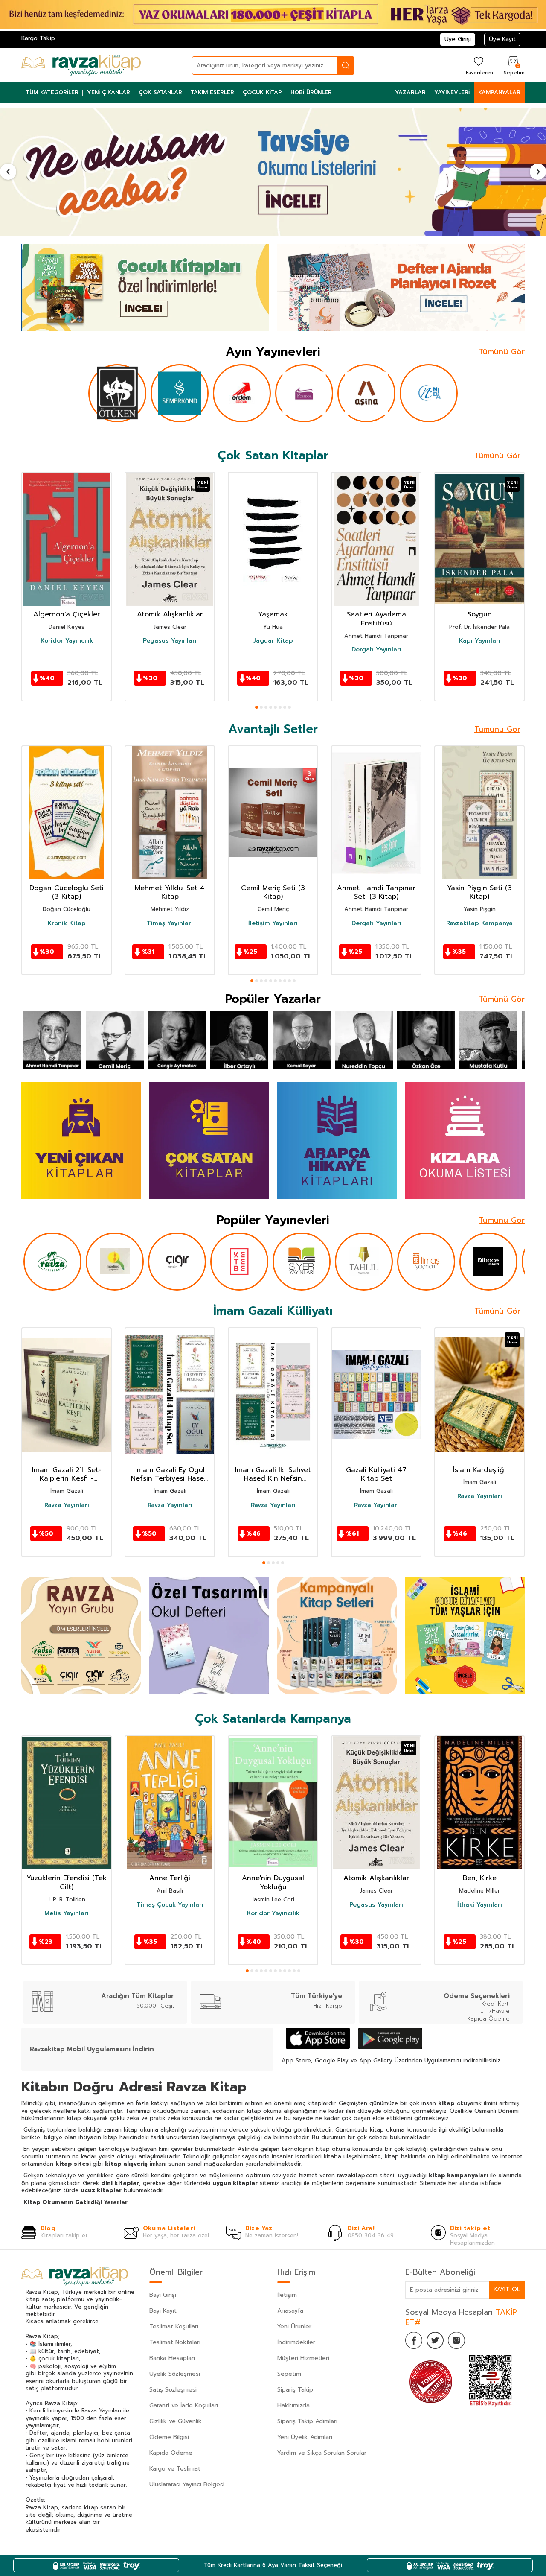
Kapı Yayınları (480, 641)
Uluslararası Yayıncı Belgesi (187, 2484)
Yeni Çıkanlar (109, 92)
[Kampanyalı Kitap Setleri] (337, 1636)
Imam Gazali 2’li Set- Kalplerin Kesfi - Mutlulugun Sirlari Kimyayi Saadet (67, 1475)
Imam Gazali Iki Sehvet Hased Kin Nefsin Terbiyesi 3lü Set (273, 1475)
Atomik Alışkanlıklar (170, 615)
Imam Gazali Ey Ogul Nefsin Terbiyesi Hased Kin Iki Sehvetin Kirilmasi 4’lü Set (170, 1475)
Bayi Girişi (163, 2295)
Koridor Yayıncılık (67, 641)
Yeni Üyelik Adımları (305, 2437)
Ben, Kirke (480, 1878)
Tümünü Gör (502, 352)
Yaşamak (273, 615)
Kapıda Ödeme (171, 2453)
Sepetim (289, 2374)
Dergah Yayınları (376, 650)
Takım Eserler (212, 92)
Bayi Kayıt (163, 2311)
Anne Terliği (170, 1878)
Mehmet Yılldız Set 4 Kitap (170, 893)
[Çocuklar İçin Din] (465, 1636)
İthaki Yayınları (480, 1904)
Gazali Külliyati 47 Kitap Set (376, 1475)
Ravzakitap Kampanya (479, 923)
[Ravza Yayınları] (81, 1636)
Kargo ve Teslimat (175, 2469)
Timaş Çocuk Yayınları (170, 1904)
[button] (8, 172)
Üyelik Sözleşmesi (175, 2374)
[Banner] (145, 288)
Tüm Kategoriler (52, 92)
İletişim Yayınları (273, 923)
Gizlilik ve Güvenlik (176, 2421)
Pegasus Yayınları (170, 641)
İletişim (287, 2295)
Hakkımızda (293, 2405)
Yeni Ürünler (294, 2326)
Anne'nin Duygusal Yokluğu (273, 1883)
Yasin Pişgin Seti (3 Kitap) (479, 893)
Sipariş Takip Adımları (307, 2421)
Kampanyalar (499, 92)
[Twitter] (435, 2340)
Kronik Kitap (67, 923)
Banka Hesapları (172, 2358)
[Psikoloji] (273, 172)
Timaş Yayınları (170, 923)
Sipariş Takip (295, 2390)
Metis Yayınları (67, 1913)
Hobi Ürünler (311, 92)
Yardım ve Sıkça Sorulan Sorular (322, 2453)
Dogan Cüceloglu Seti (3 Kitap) (67, 893)
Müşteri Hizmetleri (303, 2358)
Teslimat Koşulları (174, 2326)
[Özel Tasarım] (209, 1636)
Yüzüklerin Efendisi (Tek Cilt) (67, 1883)
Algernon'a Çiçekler (67, 615)
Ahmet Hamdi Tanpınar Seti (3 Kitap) (376, 893)
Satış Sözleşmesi (173, 2390)
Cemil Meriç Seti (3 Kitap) (273, 893)
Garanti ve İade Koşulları (184, 2405)
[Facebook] (414, 2340)
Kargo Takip (38, 38)
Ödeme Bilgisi (169, 2437)
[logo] (81, 65)
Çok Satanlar (160, 92)
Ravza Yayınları (67, 1505)
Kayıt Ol (507, 2289)
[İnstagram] (456, 2340)
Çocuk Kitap (262, 92)
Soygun (480, 615)
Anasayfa (290, 2311)
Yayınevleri (452, 92)
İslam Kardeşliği (479, 1470)
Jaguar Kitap (273, 641)
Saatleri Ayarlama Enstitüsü (376, 619)
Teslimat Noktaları (175, 2342)
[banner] (337, 1141)
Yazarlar (410, 92)
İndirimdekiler (296, 2342)
